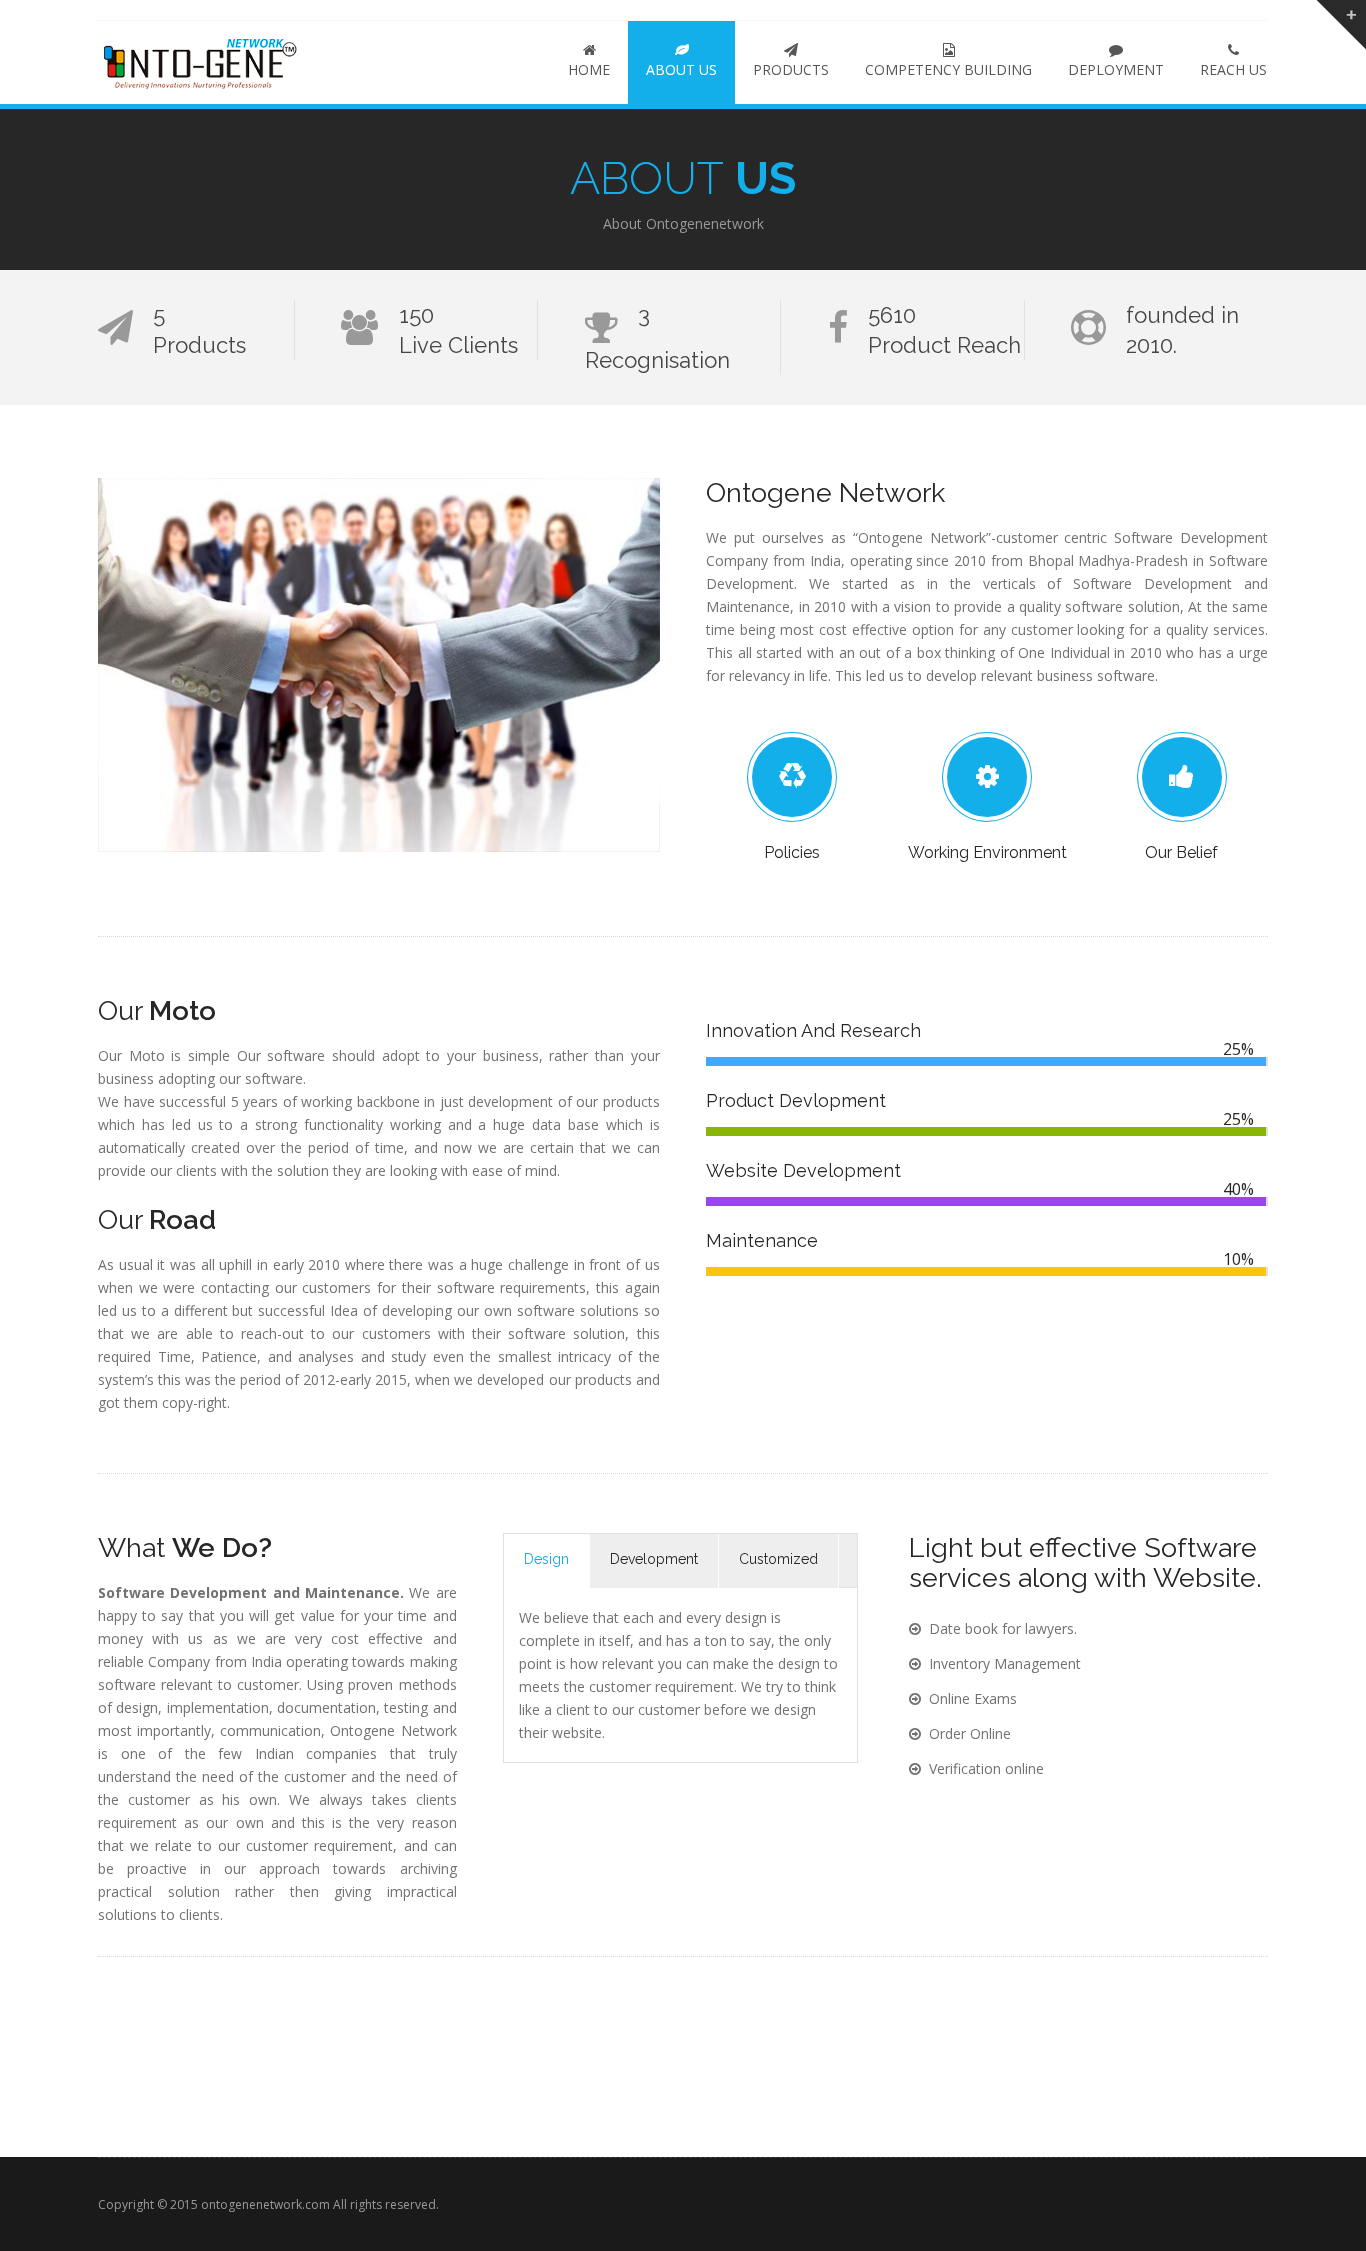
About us (681, 69)
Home (589, 69)
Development (654, 1559)
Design (546, 1559)
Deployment (1116, 69)
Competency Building (948, 69)
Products (791, 69)
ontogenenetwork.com (265, 2204)
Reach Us (1233, 69)
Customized (778, 1559)
